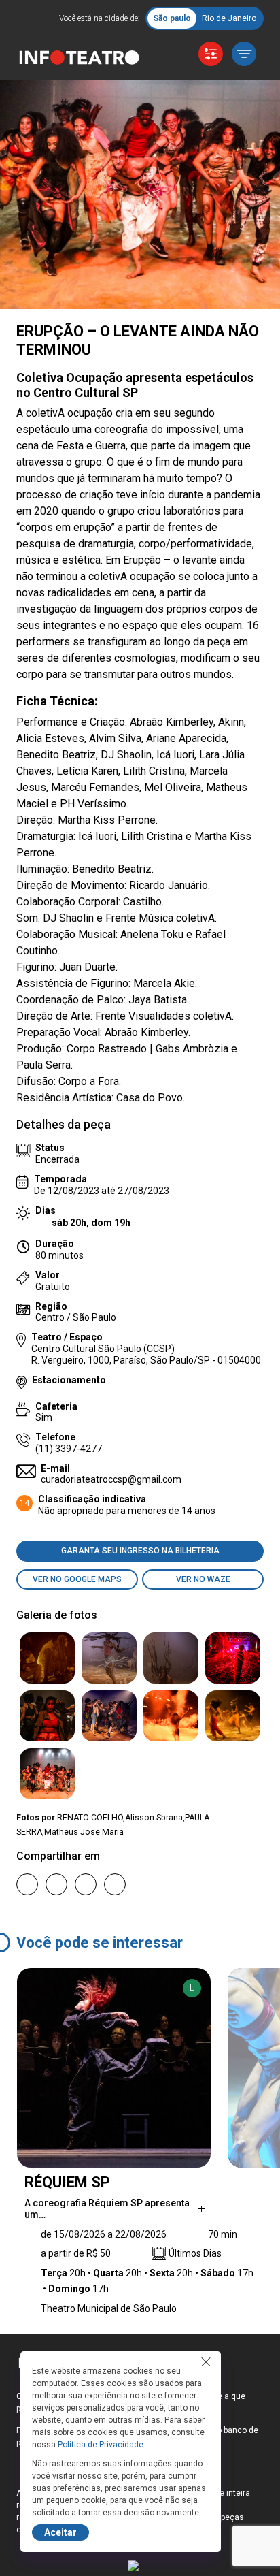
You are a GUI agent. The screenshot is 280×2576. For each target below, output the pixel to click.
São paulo (172, 18)
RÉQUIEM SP (67, 2182)
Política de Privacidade (101, 2445)
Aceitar (60, 2532)
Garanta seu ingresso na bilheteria (140, 1551)
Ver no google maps (77, 1579)
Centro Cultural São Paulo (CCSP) (103, 1349)
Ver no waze (203, 1579)
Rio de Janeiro (229, 18)
